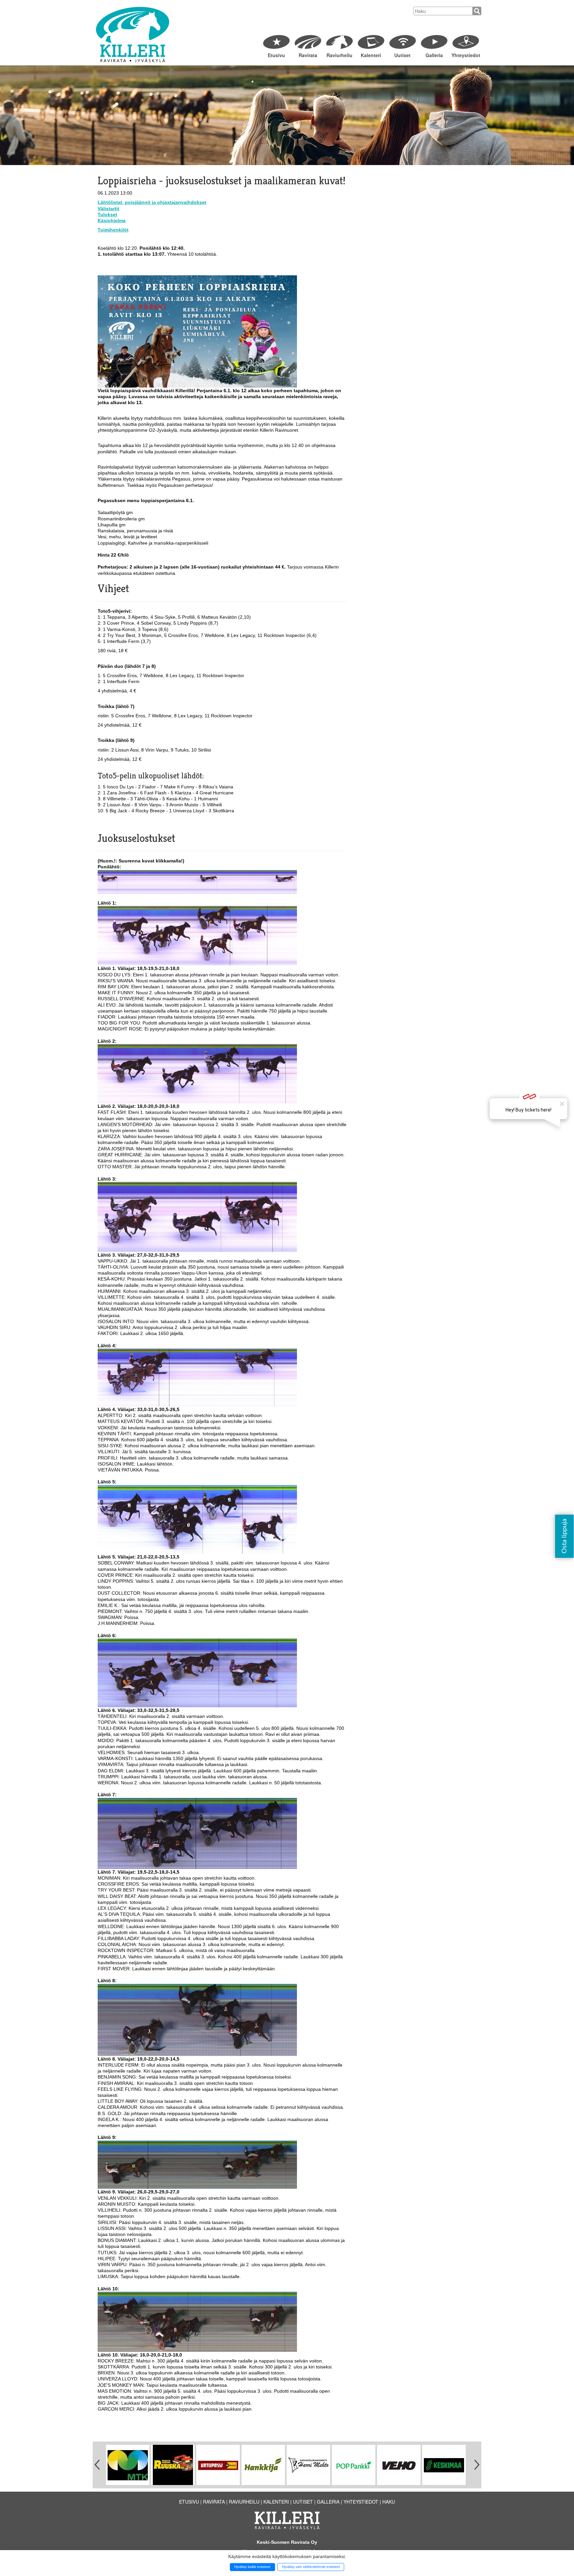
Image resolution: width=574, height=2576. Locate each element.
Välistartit (108, 209)
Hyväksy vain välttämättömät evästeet (311, 2567)
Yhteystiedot (466, 55)
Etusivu (276, 55)
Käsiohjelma (112, 221)
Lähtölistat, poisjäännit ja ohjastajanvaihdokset (152, 202)
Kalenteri (371, 55)
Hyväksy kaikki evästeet (252, 2567)
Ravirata (308, 55)
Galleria (434, 55)
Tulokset (107, 215)
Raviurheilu (339, 55)
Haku (389, 2502)
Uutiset (402, 55)
